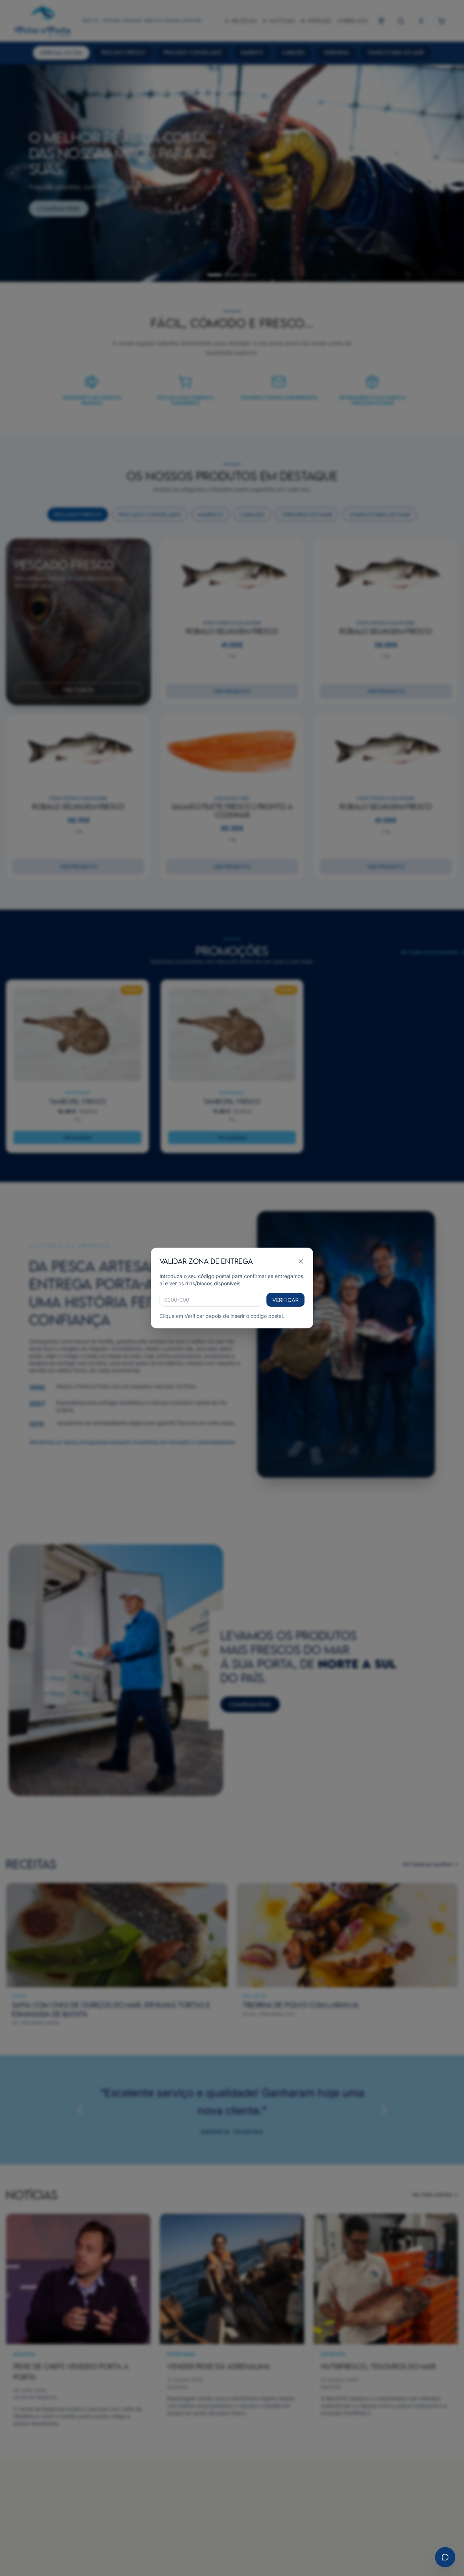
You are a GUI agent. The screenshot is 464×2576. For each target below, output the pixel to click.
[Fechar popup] (301, 1261)
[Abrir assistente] (445, 2557)
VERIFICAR (285, 1300)
